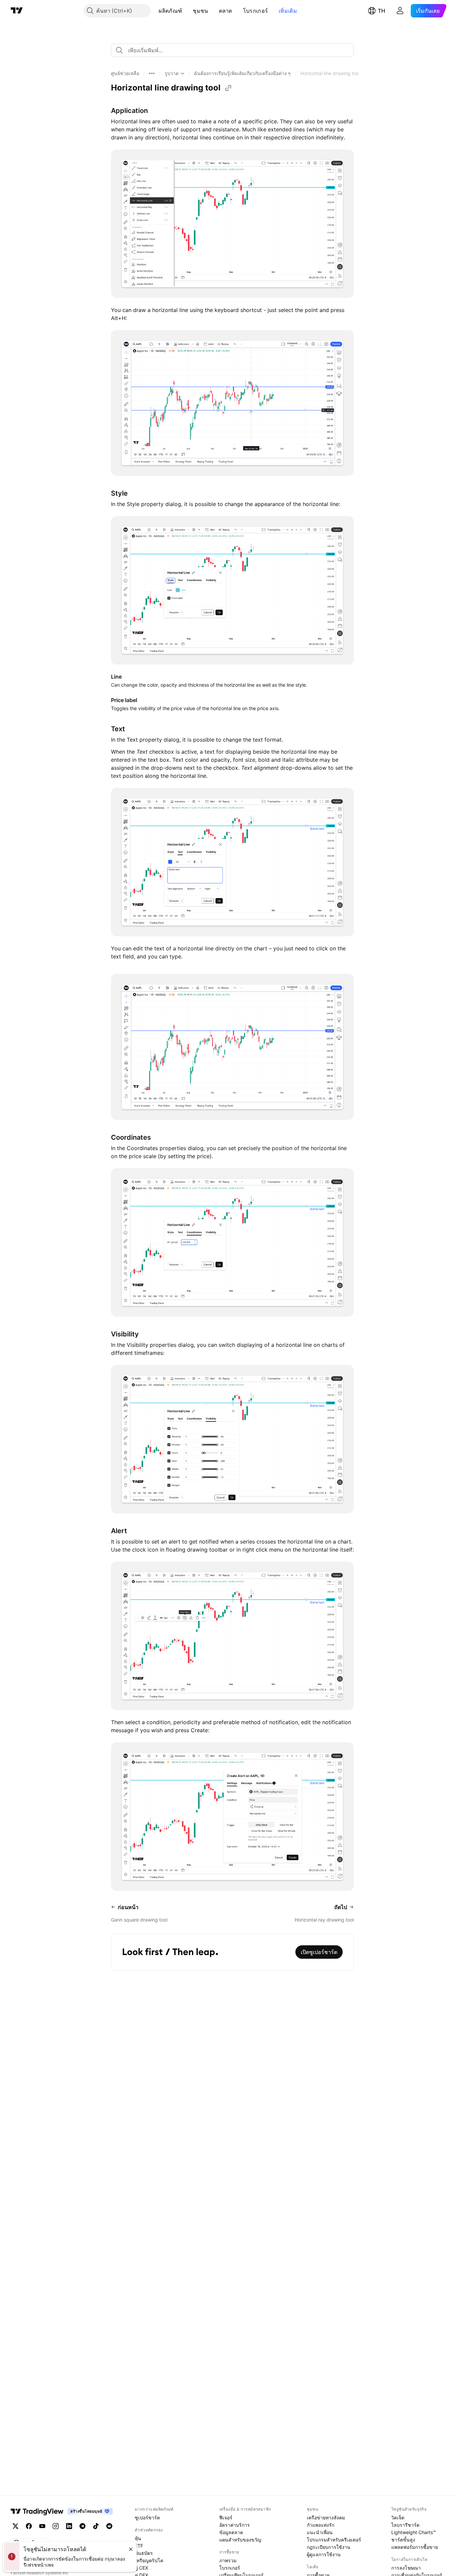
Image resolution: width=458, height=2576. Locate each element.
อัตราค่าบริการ (235, 2525)
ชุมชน (200, 11)
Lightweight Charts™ (414, 2532)
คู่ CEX (141, 2568)
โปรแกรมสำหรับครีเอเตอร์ (334, 2540)
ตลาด (226, 11)
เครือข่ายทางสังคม (326, 2518)
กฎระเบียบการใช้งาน (329, 2547)
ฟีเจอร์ (226, 2518)
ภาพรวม (228, 2560)
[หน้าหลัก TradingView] (17, 11)
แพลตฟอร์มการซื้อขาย (415, 2547)
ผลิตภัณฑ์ (170, 11)
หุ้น (138, 2538)
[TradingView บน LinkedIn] (69, 2526)
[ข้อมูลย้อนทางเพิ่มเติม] (152, 73)
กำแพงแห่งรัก (321, 2525)
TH (382, 11)
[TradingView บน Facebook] (29, 2526)
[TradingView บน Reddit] (109, 2526)
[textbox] (235, 50)
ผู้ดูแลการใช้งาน (324, 2554)
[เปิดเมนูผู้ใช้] (400, 11)
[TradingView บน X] (15, 2526)
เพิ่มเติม (288, 11)
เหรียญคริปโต (149, 2560)
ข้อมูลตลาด (231, 2532)
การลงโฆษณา (406, 2568)
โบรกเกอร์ (255, 11)
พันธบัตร (144, 2553)
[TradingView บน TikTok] (96, 2526)
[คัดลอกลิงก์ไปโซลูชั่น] (228, 88)
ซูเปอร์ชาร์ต (147, 2518)
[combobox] (232, 50)
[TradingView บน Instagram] (56, 2526)
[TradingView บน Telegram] (82, 2526)
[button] (187, 11)
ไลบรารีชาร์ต (405, 2525)
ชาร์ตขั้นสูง (403, 2540)
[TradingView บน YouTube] (42, 2526)
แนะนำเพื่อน (320, 2532)
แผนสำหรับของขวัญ (240, 2540)
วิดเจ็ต (398, 2518)
